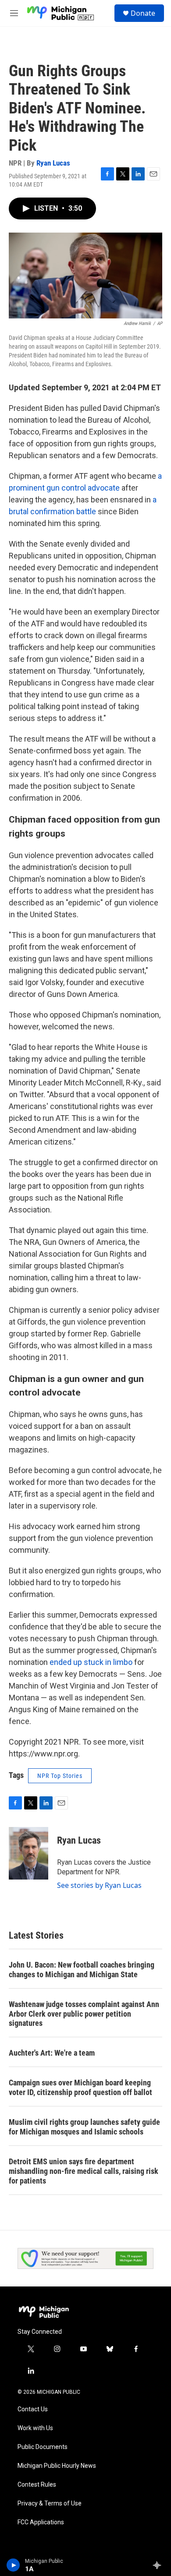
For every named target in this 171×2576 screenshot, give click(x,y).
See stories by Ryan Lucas (99, 1885)
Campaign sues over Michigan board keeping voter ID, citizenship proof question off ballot (80, 2087)
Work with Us (35, 2428)
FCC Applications (41, 2522)
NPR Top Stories (60, 1776)
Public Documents (43, 2447)
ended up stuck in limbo (91, 1662)
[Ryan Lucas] (28, 1853)
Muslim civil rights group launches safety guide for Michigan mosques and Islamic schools (84, 2127)
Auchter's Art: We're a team (52, 2053)
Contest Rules (37, 2485)
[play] (13, 2565)
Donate (143, 13)
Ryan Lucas (53, 163)
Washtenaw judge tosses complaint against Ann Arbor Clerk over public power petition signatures (84, 2014)
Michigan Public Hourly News (57, 2466)
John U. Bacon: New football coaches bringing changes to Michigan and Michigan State (82, 1970)
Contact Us (33, 2409)
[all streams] (159, 2565)
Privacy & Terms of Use (50, 2504)
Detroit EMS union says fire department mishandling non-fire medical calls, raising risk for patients (84, 2171)
